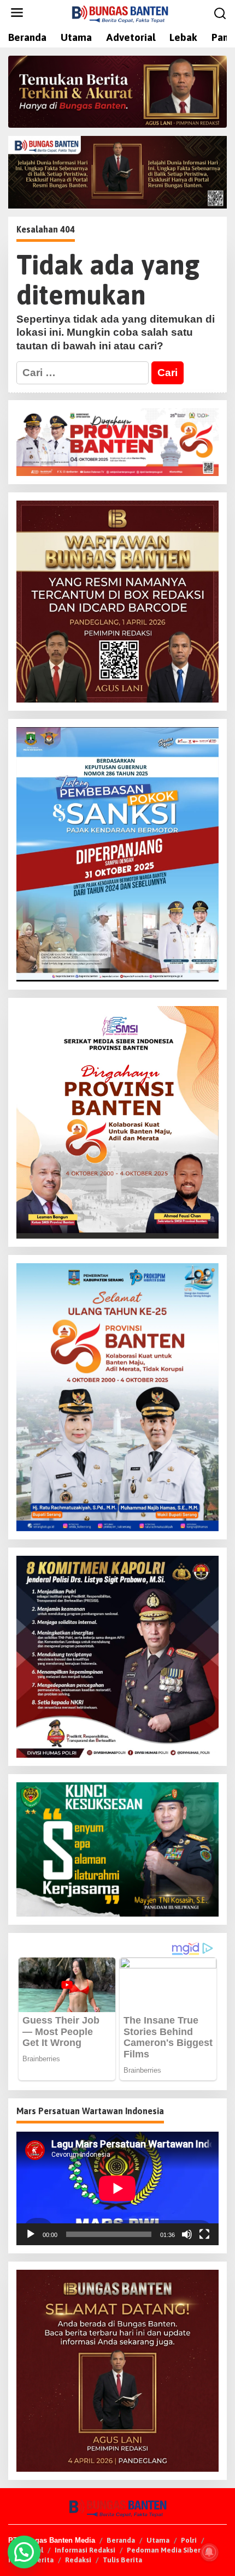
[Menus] (17, 13)
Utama (158, 2540)
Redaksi (78, 2560)
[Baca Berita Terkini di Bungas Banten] (117, 92)
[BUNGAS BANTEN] (120, 13)
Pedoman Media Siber (164, 2550)
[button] (24, 2552)
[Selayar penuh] (204, 2234)
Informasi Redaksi (85, 2550)
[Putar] (31, 2234)
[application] (117, 2188)
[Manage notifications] (209, 2552)
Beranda (121, 2540)
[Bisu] (187, 2234)
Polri (189, 2540)
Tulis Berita (122, 2560)
